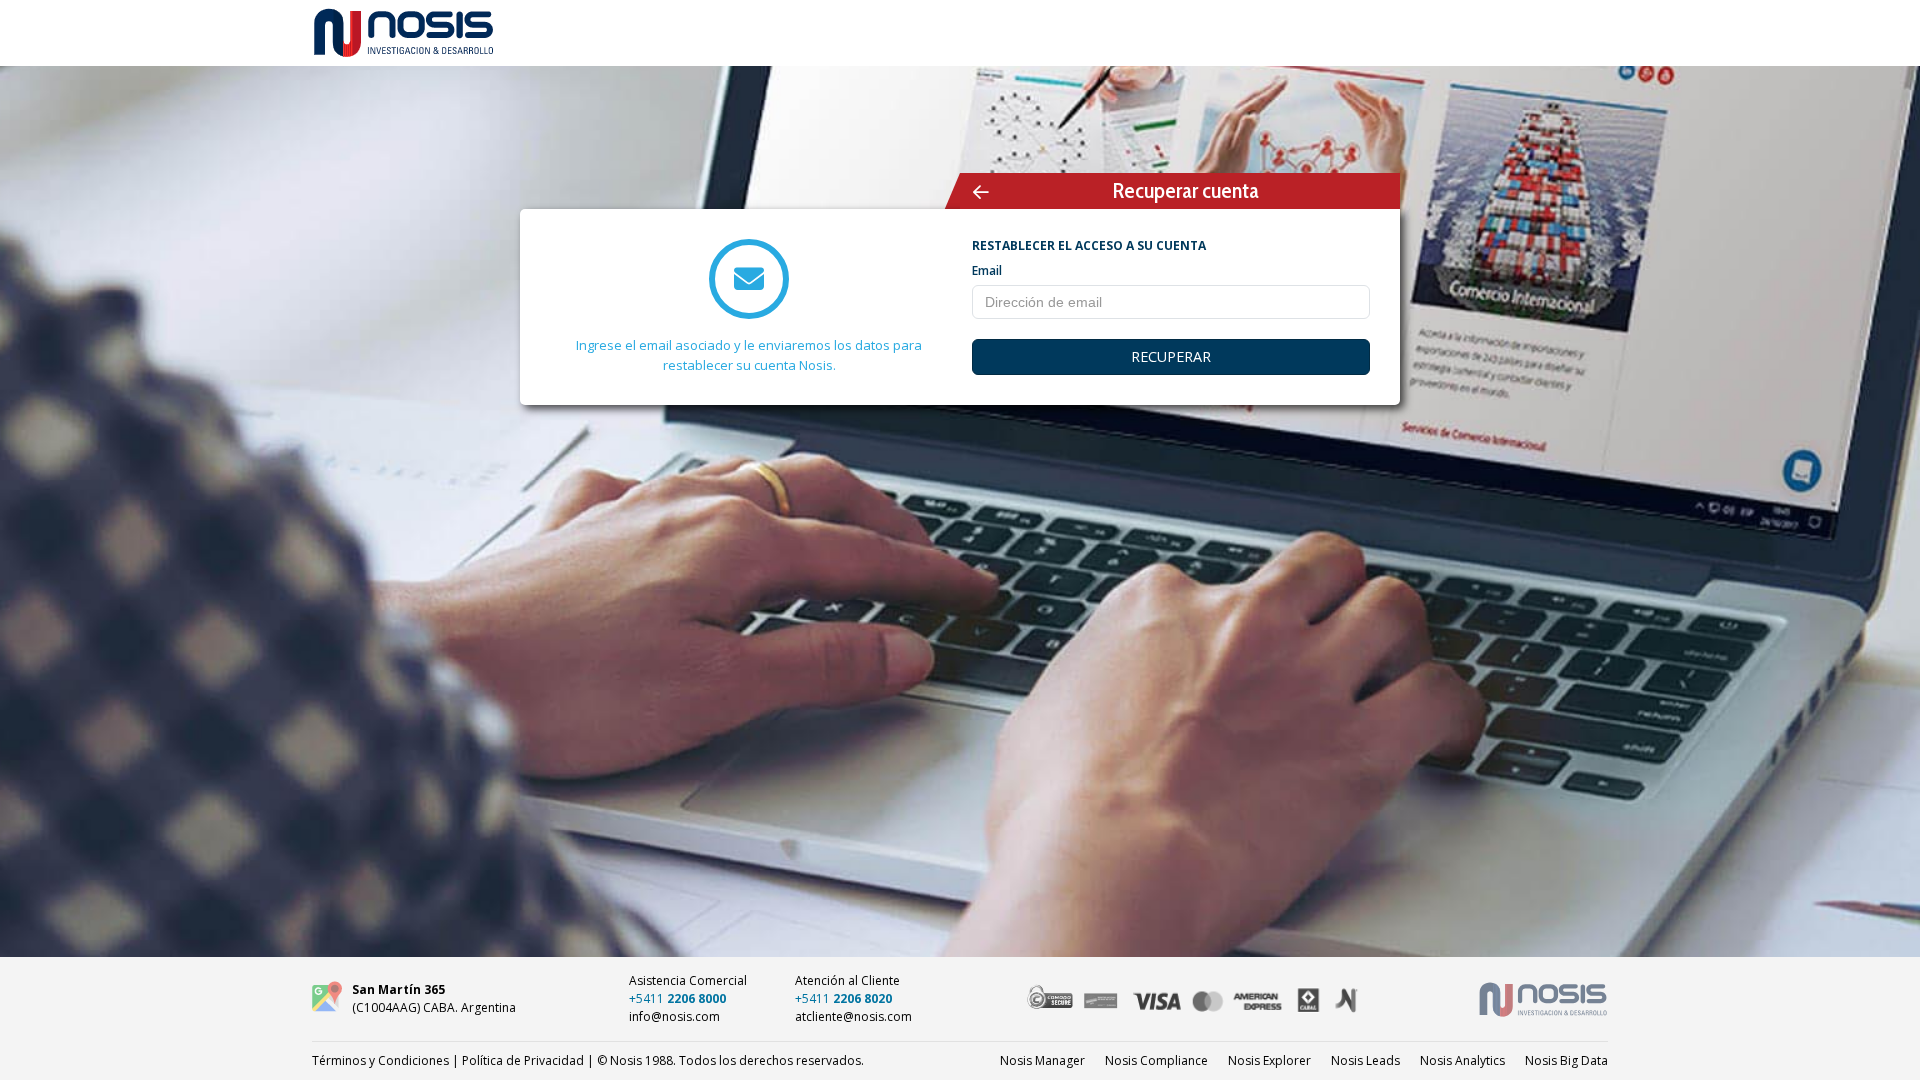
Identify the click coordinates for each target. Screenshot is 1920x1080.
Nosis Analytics (1462, 1060)
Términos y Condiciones (380, 1060)
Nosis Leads (1365, 1060)
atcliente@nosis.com (853, 1016)
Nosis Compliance (1156, 1060)
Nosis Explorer (1269, 1060)
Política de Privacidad (523, 1060)
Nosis (1566, 1060)
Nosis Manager (1042, 1060)
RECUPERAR (1171, 356)
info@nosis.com (674, 1016)
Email (987, 270)
